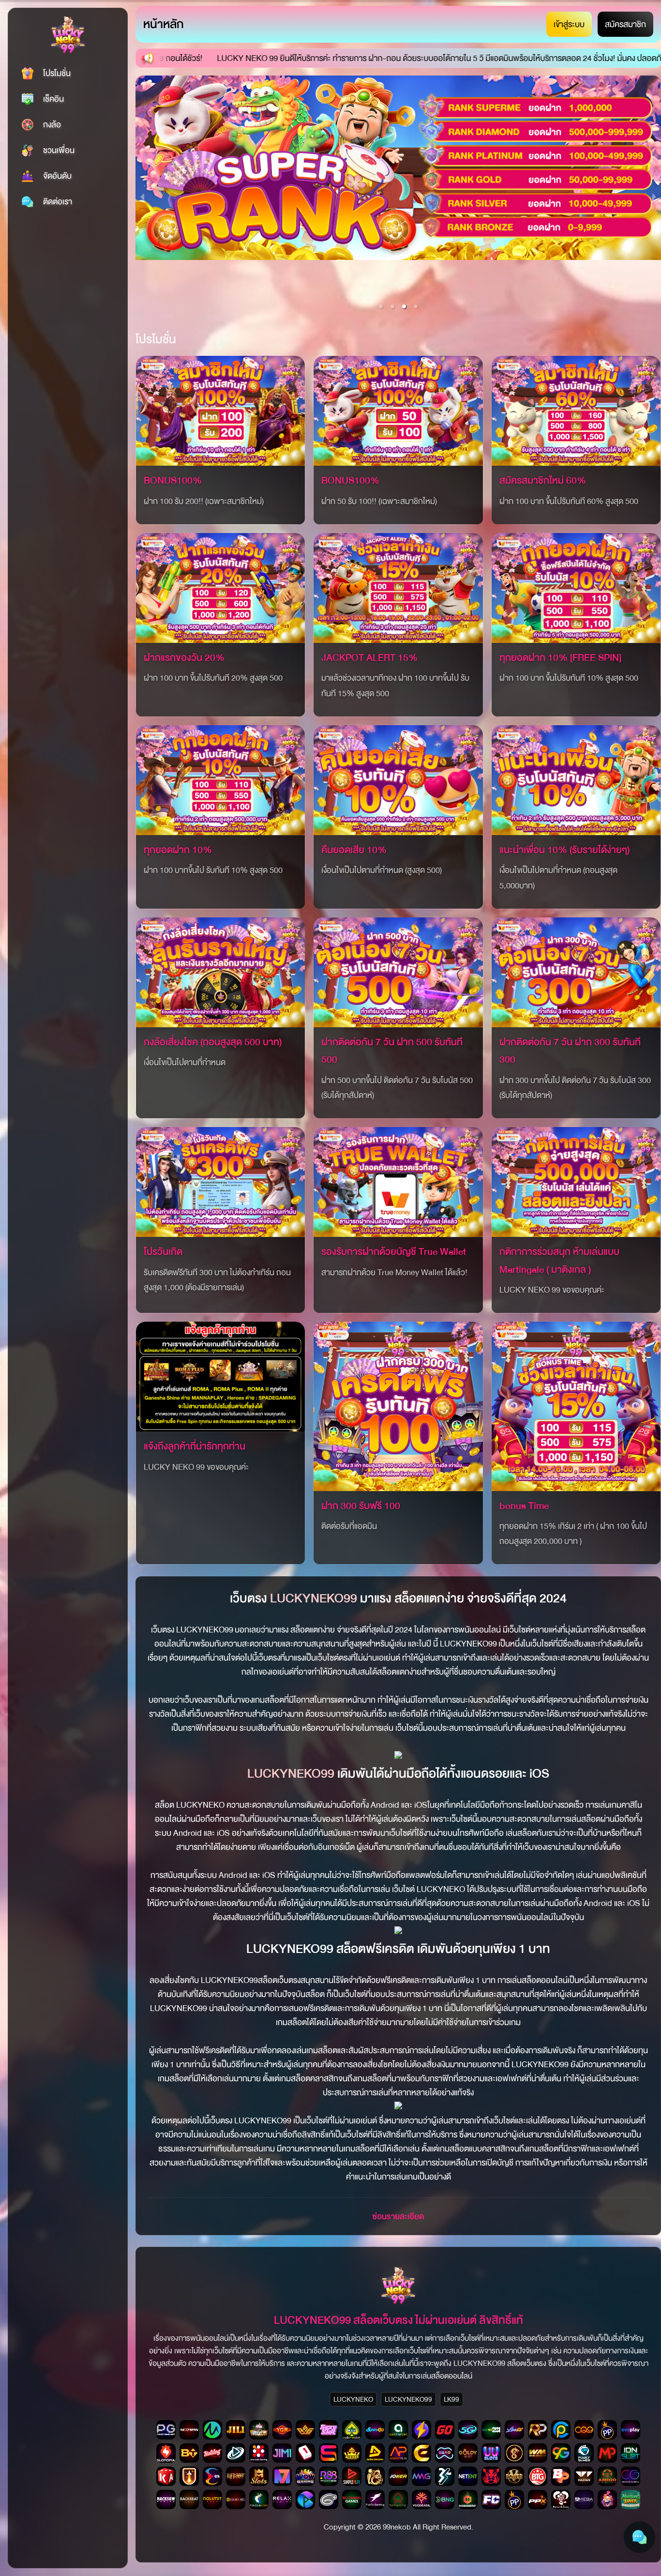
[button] (381, 306)
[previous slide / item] (142, 197)
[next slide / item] (654, 197)
